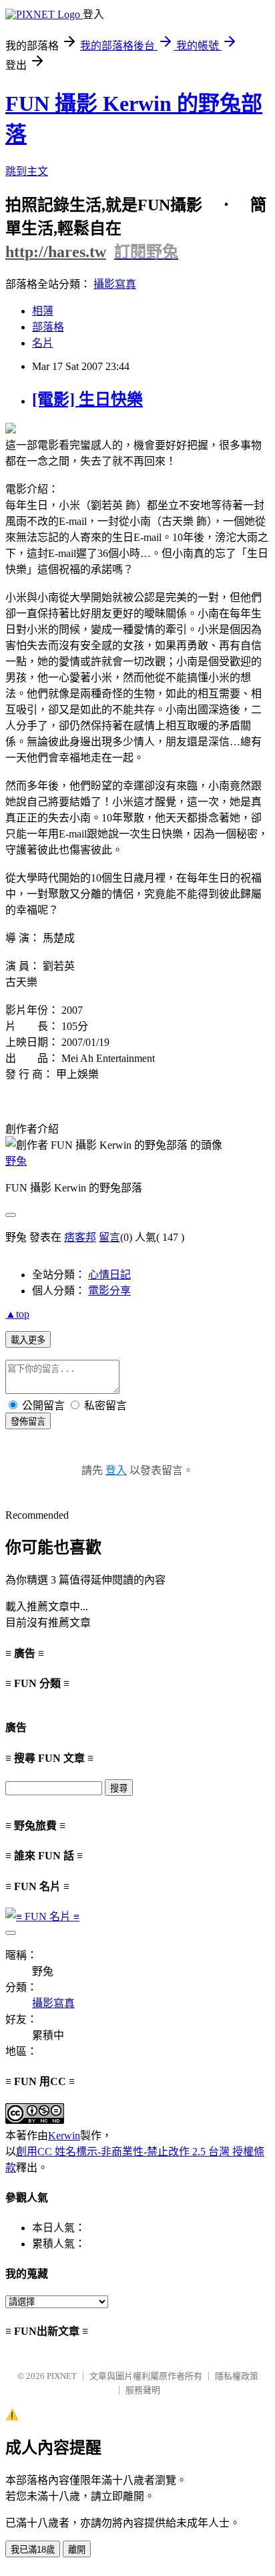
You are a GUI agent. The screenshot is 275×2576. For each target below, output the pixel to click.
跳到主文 (27, 171)
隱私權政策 (237, 2376)
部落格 (48, 327)
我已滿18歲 (33, 2550)
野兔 (16, 1161)
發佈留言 (28, 1422)
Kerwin (64, 2136)
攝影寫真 (115, 284)
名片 (43, 343)
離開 (77, 2550)
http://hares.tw (56, 252)
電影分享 (109, 1291)
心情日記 (109, 1275)
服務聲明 (143, 2390)
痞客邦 (80, 1237)
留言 (109, 1237)
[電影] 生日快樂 (87, 399)
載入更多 (28, 1340)
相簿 (43, 311)
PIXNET (62, 2376)
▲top (17, 1314)
